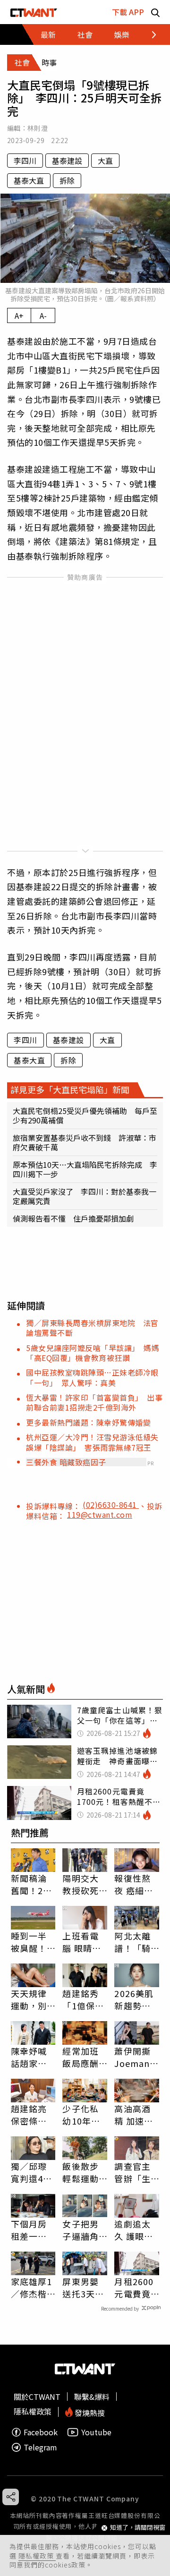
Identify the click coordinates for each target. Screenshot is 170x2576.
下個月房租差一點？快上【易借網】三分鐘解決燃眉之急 (31, 2230)
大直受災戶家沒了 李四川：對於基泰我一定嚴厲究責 (85, 1196)
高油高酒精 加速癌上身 (134, 2115)
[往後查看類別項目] (149, 34)
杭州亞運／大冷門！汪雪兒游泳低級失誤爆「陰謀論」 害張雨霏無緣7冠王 (92, 1442)
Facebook (41, 2432)
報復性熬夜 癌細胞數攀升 (134, 1884)
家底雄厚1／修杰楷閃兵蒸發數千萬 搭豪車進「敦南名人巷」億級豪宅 (32, 2287)
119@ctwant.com (100, 1514)
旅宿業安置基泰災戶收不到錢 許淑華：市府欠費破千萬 (85, 1142)
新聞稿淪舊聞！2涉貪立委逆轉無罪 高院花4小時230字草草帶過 (32, 1884)
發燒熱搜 (89, 2412)
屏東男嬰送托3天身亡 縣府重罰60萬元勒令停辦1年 (83, 2287)
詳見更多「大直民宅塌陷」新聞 (70, 1089)
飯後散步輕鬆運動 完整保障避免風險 (80, 2172)
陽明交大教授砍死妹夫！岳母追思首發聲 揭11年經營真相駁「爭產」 (81, 1884)
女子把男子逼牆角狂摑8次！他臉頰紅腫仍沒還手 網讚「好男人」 (85, 2230)
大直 (105, 161)
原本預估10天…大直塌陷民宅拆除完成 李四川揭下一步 (85, 1169)
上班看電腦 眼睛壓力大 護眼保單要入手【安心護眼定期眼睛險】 (82, 1942)
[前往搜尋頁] (155, 12)
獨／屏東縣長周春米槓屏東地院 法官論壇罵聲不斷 (92, 1328)
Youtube (96, 2432)
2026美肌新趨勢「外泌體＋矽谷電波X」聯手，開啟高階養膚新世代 (134, 1999)
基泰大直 (29, 180)
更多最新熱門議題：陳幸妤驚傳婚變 (88, 1422)
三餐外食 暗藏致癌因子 (66, 1462)
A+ (19, 315)
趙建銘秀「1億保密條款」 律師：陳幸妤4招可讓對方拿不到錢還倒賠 (83, 1999)
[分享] (11, 2497)
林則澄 (38, 128)
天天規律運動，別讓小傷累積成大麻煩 (29, 1999)
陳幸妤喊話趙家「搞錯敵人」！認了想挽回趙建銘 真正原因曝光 (29, 2057)
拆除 (67, 180)
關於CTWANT (37, 2397)
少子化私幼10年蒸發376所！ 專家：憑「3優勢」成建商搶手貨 (85, 2115)
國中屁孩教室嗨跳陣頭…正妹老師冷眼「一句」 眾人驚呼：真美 (92, 1377)
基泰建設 (67, 161)
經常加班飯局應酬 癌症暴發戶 (80, 2057)
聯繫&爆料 (92, 2397)
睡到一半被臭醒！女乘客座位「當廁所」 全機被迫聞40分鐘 (31, 1942)
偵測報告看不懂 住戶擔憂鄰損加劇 (73, 1218)
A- (43, 315)
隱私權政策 (37, 2556)
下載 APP (128, 12)
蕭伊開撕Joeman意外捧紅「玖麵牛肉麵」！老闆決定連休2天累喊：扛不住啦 (136, 2057)
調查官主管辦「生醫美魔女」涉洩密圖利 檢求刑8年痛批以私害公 (135, 2172)
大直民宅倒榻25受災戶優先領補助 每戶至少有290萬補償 (85, 1115)
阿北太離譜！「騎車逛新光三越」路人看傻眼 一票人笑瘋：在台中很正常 (137, 1942)
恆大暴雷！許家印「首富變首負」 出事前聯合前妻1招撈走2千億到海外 (94, 1402)
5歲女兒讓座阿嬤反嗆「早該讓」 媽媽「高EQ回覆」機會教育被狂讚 (93, 1353)
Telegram (40, 2447)
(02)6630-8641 (111, 1505)
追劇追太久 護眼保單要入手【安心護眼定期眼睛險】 (134, 2230)
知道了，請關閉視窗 (138, 2528)
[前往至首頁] (34, 12)
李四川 (25, 161)
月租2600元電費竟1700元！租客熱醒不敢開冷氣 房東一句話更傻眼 (134, 2287)
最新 (48, 34)
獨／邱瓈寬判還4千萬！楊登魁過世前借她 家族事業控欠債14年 (32, 2172)
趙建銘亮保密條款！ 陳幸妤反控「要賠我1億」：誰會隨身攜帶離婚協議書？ (32, 2115)
